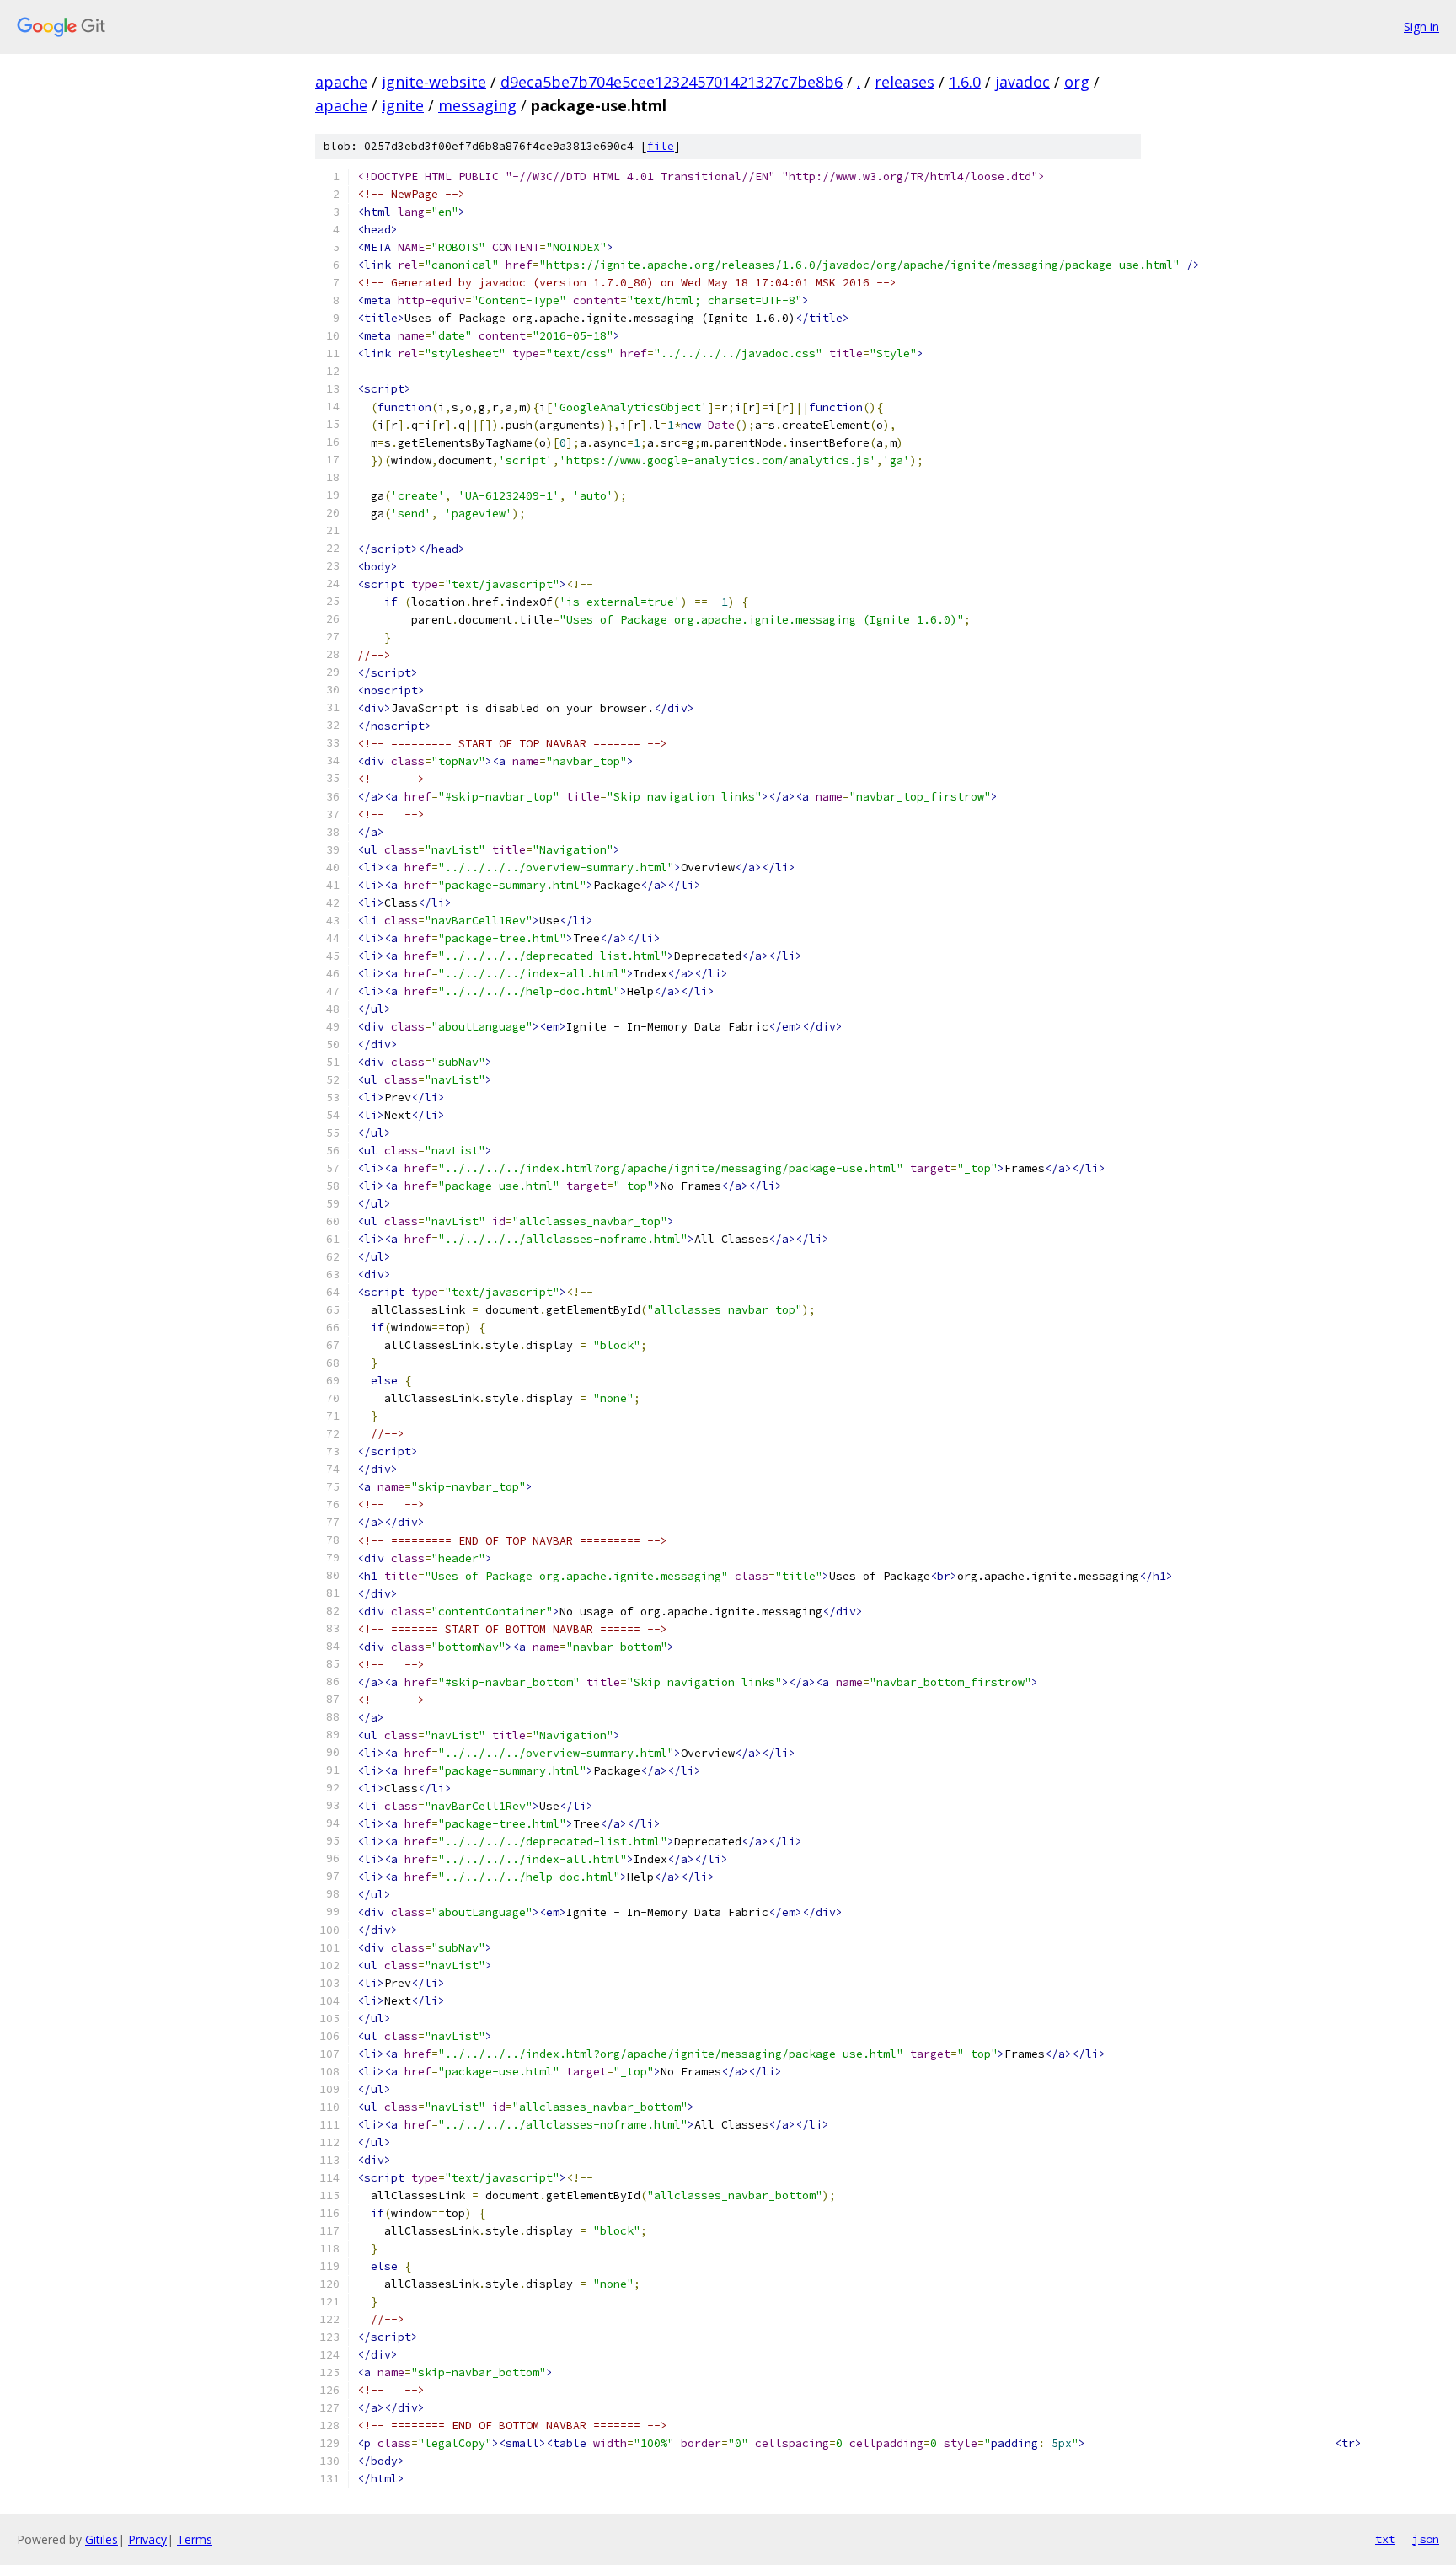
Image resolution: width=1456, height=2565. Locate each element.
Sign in (1421, 27)
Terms (195, 2539)
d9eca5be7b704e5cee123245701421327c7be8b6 (672, 82)
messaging (477, 105)
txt (1385, 2539)
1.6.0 (965, 82)
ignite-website (434, 82)
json (1426, 2539)
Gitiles (102, 2539)
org (1077, 82)
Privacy (147, 2539)
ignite (403, 105)
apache (341, 82)
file (661, 146)
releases (905, 82)
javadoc (1022, 82)
